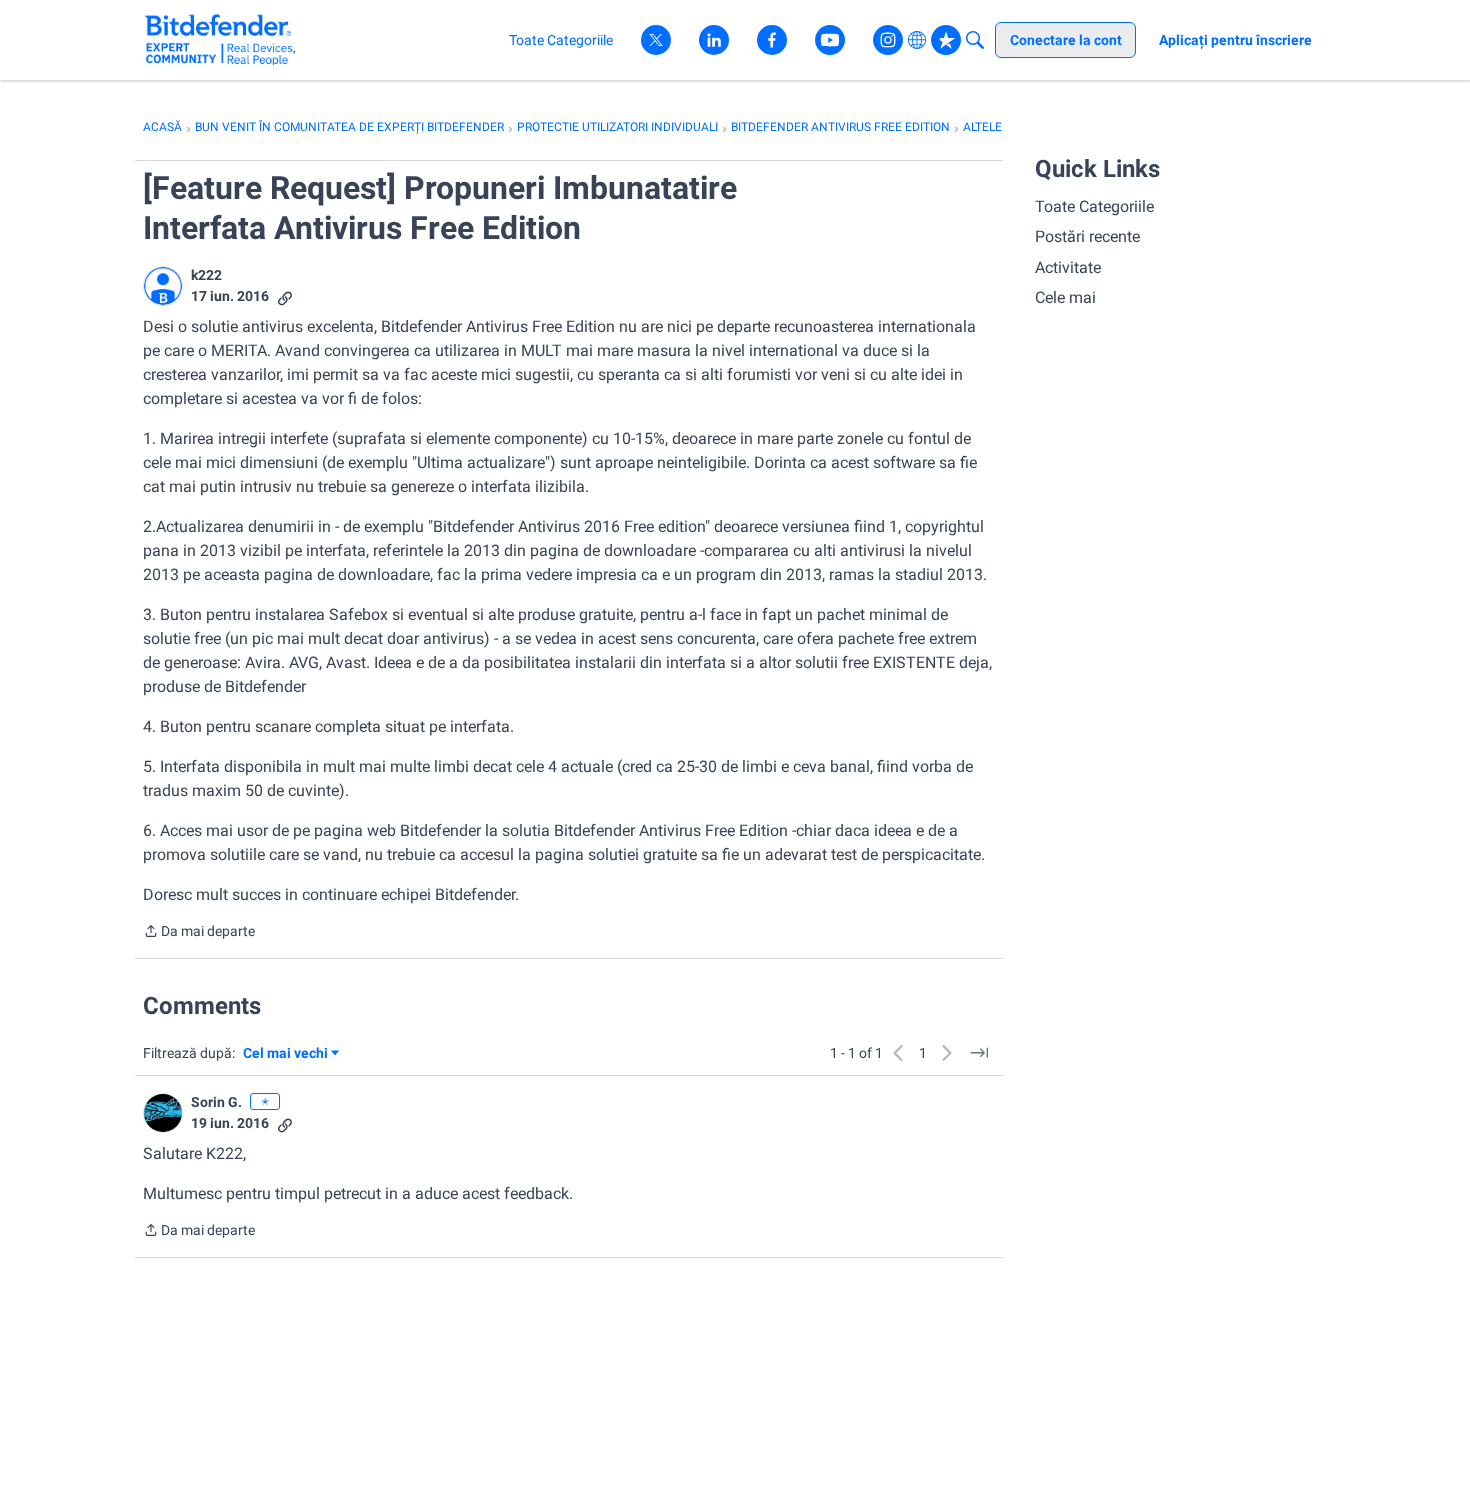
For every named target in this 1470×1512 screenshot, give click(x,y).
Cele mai (1065, 297)
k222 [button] (206, 275)
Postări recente (1087, 236)
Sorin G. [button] (216, 1102)
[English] (220, 39)
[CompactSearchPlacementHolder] (975, 40)
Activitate (1068, 267)
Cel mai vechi (288, 1054)
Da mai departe (199, 933)
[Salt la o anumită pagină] (979, 1053)
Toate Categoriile (1094, 206)
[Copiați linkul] (285, 296)
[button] (163, 286)
